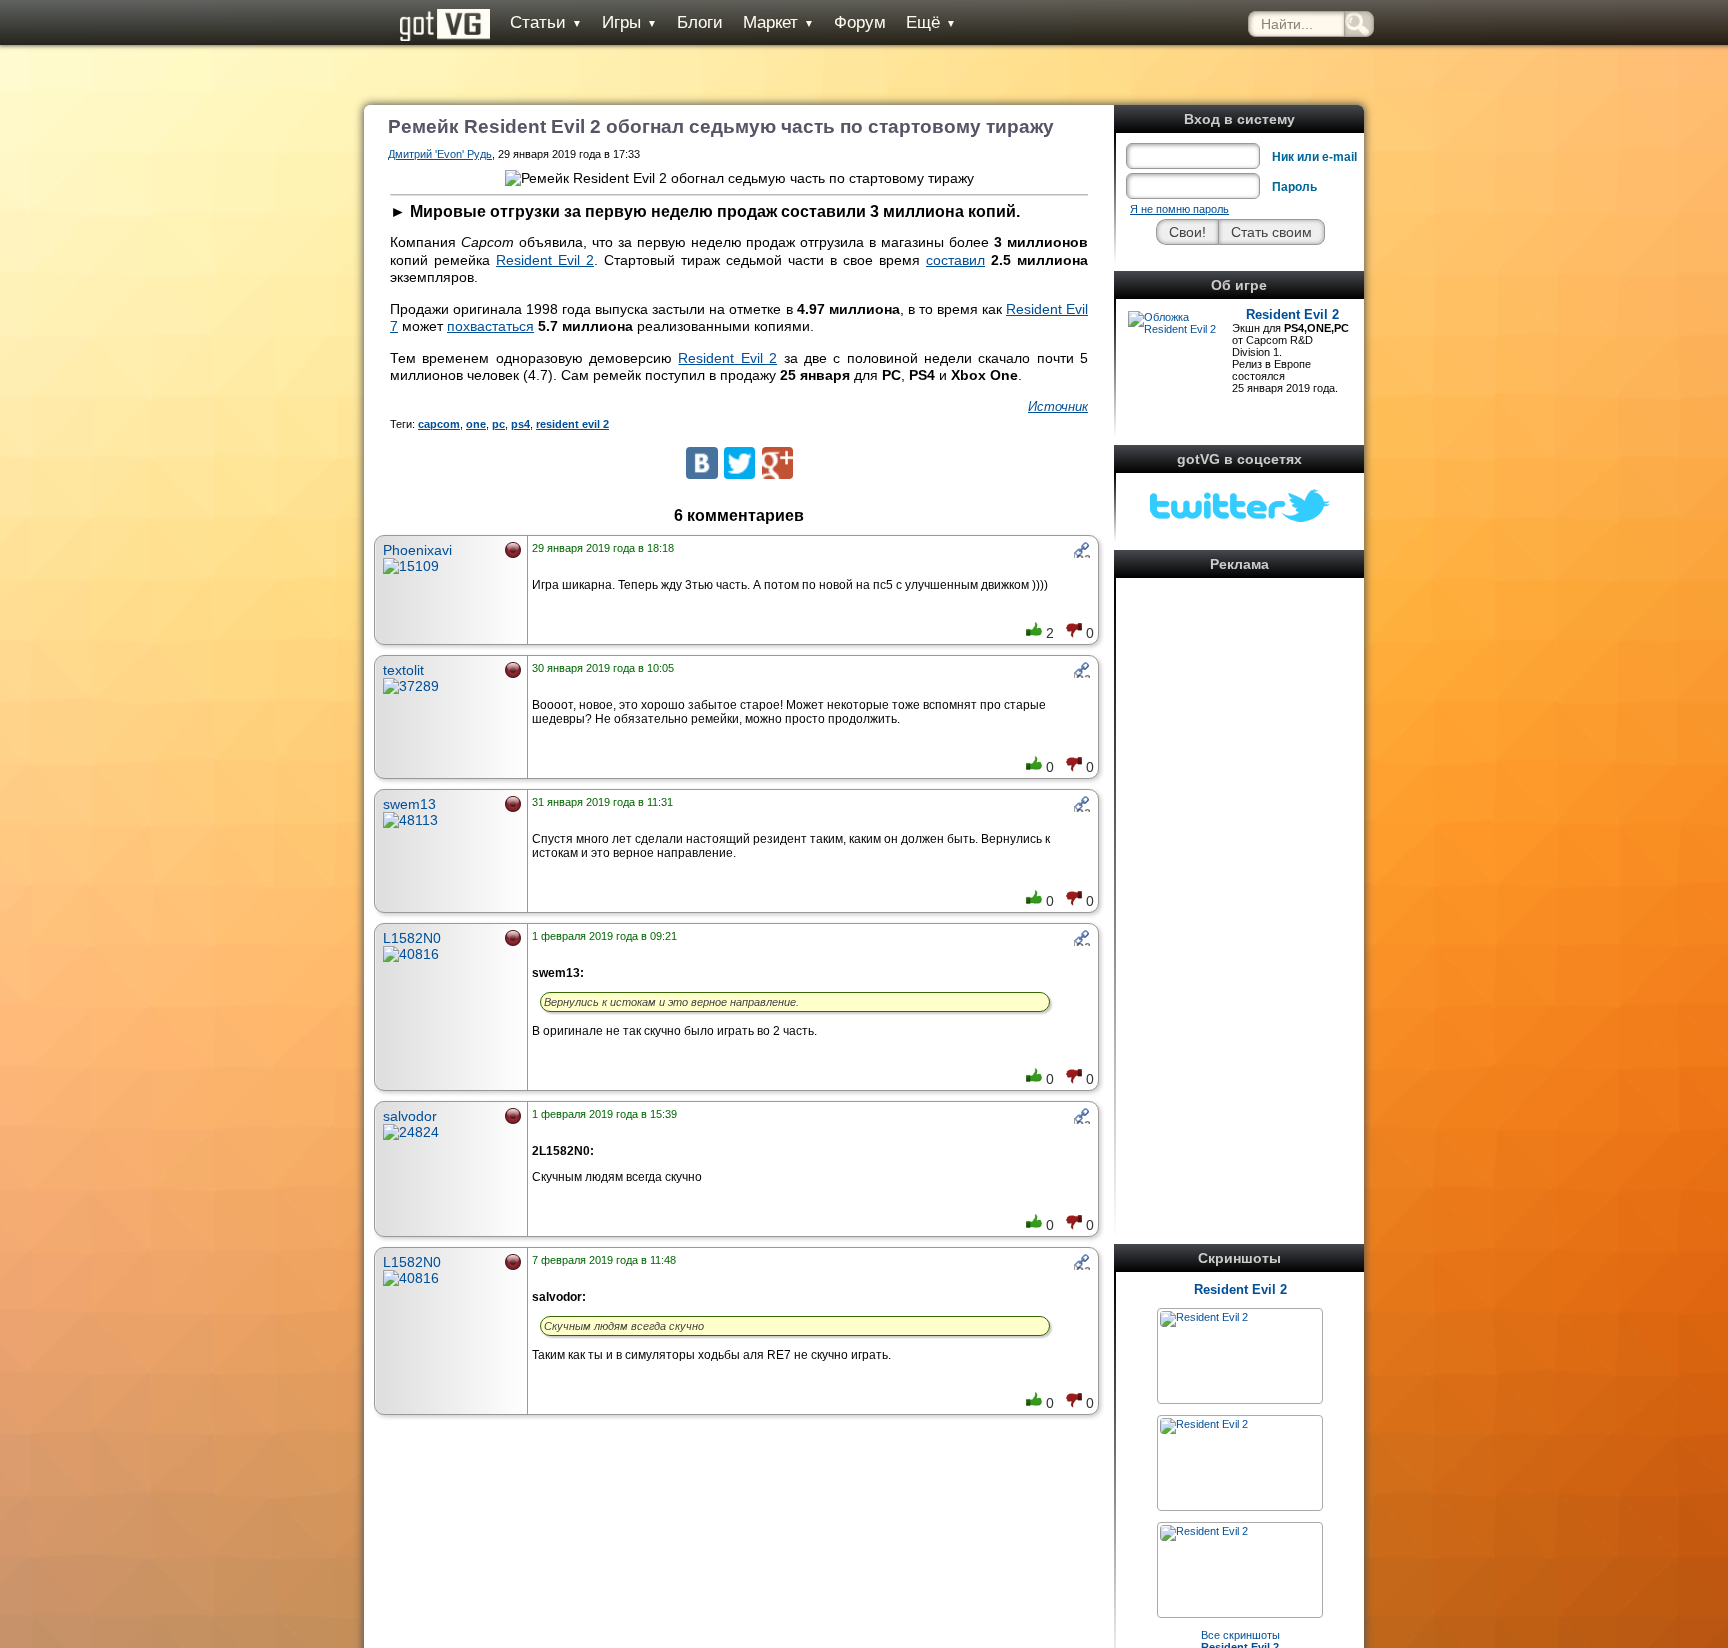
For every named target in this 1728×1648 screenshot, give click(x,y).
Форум (860, 22)
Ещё (931, 22)
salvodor (410, 1116)
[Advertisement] (1240, 884)
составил (955, 260)
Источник (1058, 406)
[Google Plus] (777, 462)
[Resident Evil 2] (1204, 1317)
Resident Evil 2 (1292, 314)
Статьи (546, 22)
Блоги (700, 22)
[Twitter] (739, 462)
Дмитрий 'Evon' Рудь (440, 154)
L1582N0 (412, 938)
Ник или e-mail (1314, 157)
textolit (403, 670)
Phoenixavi (417, 550)
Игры (629, 22)
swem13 (409, 804)
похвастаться (490, 326)
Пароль (1294, 187)
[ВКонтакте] (701, 462)
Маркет (778, 22)
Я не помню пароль (1179, 209)
